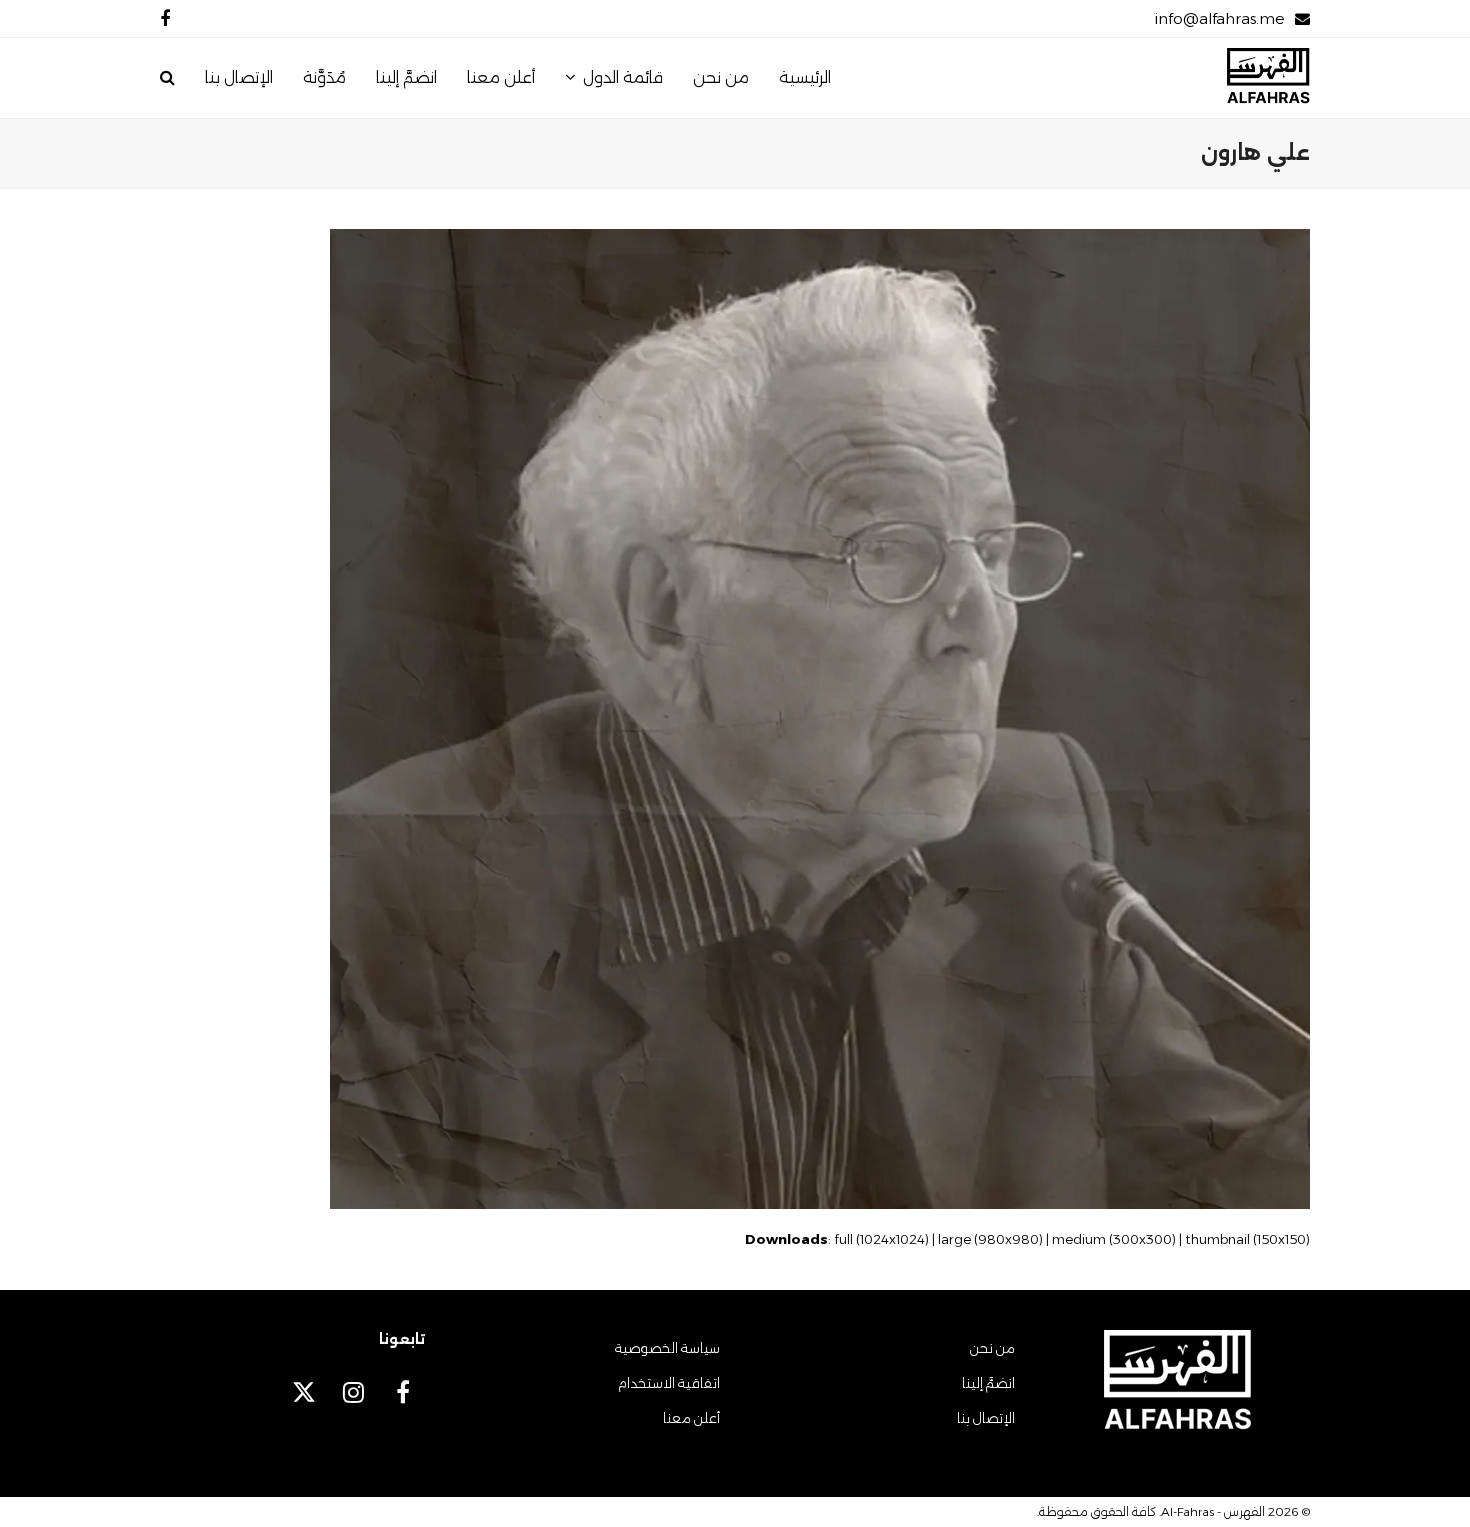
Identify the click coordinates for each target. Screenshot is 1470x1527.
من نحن (992, 1348)
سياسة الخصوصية (667, 1348)
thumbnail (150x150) (1247, 1239)
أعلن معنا (691, 1418)
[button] (167, 78)
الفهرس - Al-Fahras (1213, 1511)
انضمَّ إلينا (988, 1383)
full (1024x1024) (881, 1239)
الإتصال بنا (986, 1418)
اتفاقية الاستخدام (669, 1383)
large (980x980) (990, 1239)
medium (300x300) (1114, 1239)
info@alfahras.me (1219, 18)
